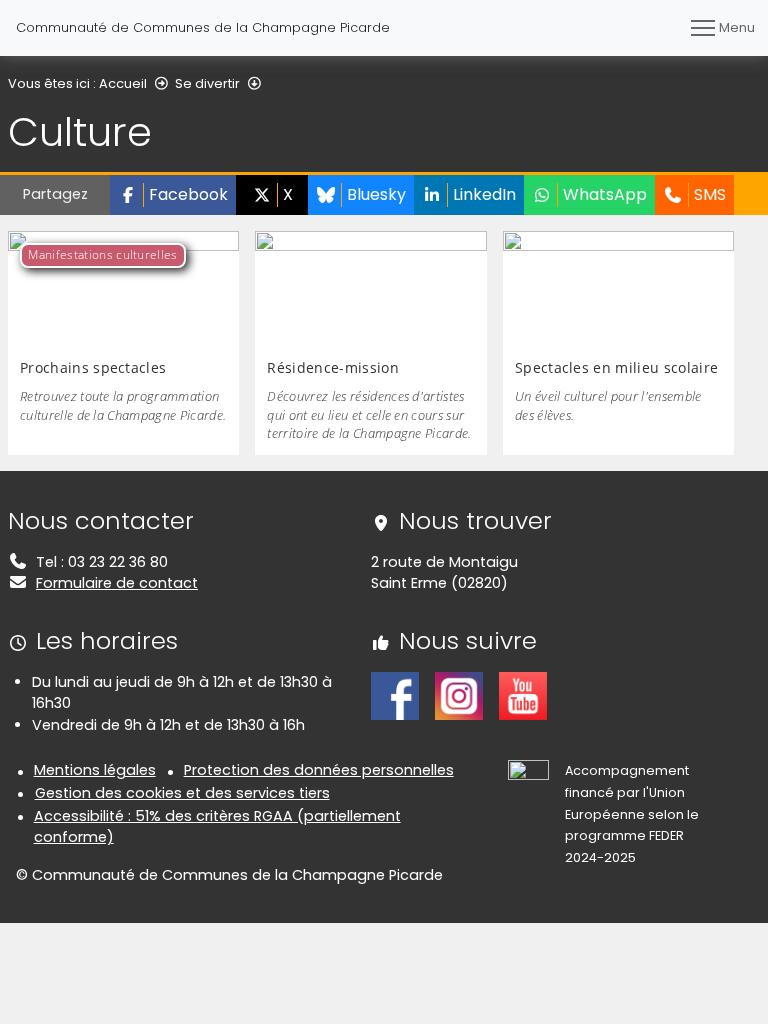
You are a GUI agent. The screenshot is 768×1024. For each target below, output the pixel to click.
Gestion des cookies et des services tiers (182, 793)
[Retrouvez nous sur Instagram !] (459, 695)
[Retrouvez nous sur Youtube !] (523, 695)
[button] (173, 195)
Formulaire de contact (117, 583)
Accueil (123, 83)
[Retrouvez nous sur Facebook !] (395, 695)
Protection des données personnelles (319, 770)
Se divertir (207, 83)
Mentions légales (95, 770)
